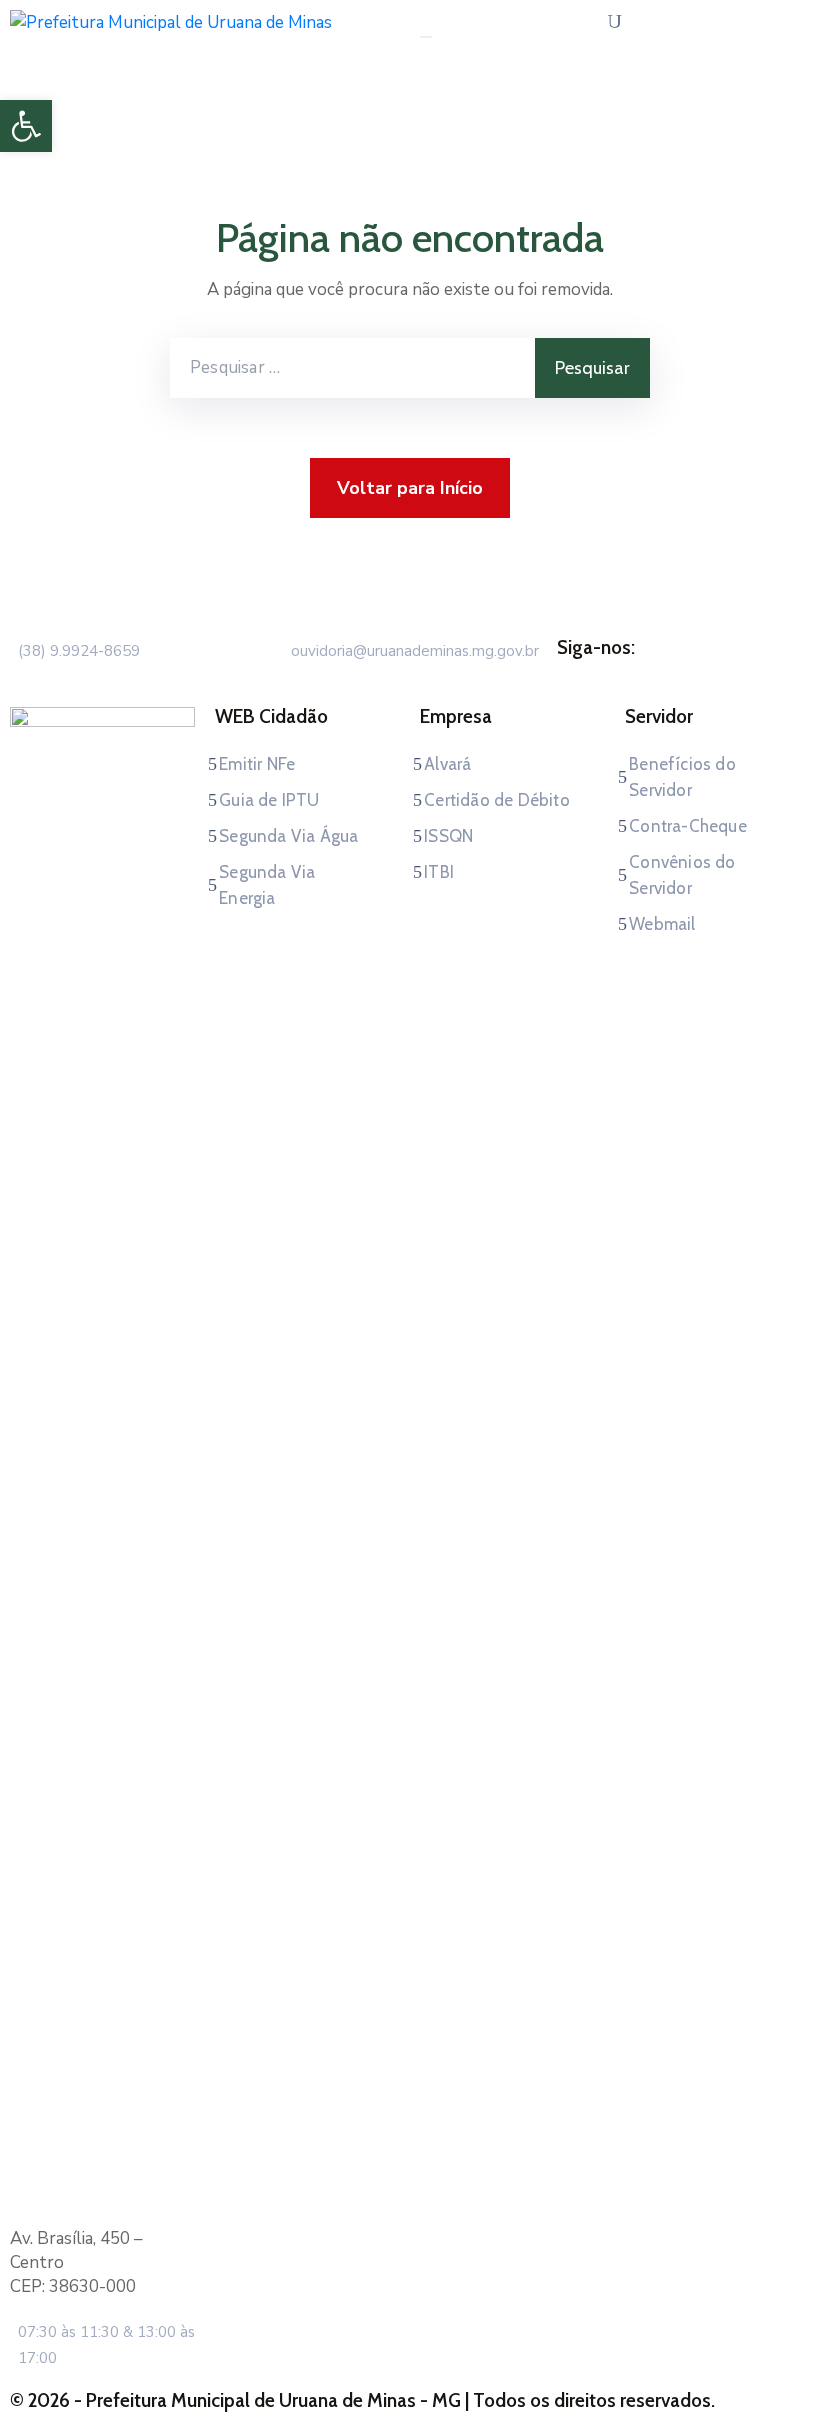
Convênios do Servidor (682, 875)
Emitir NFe (257, 764)
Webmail (662, 924)
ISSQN (448, 836)
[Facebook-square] (664, 672)
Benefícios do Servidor (682, 777)
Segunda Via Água (288, 836)
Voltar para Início (410, 488)
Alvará (447, 764)
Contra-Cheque (688, 826)
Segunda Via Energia (267, 885)
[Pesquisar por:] (352, 368)
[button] (26, 126)
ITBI (439, 872)
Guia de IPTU (269, 800)
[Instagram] (702, 672)
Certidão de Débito (497, 800)
